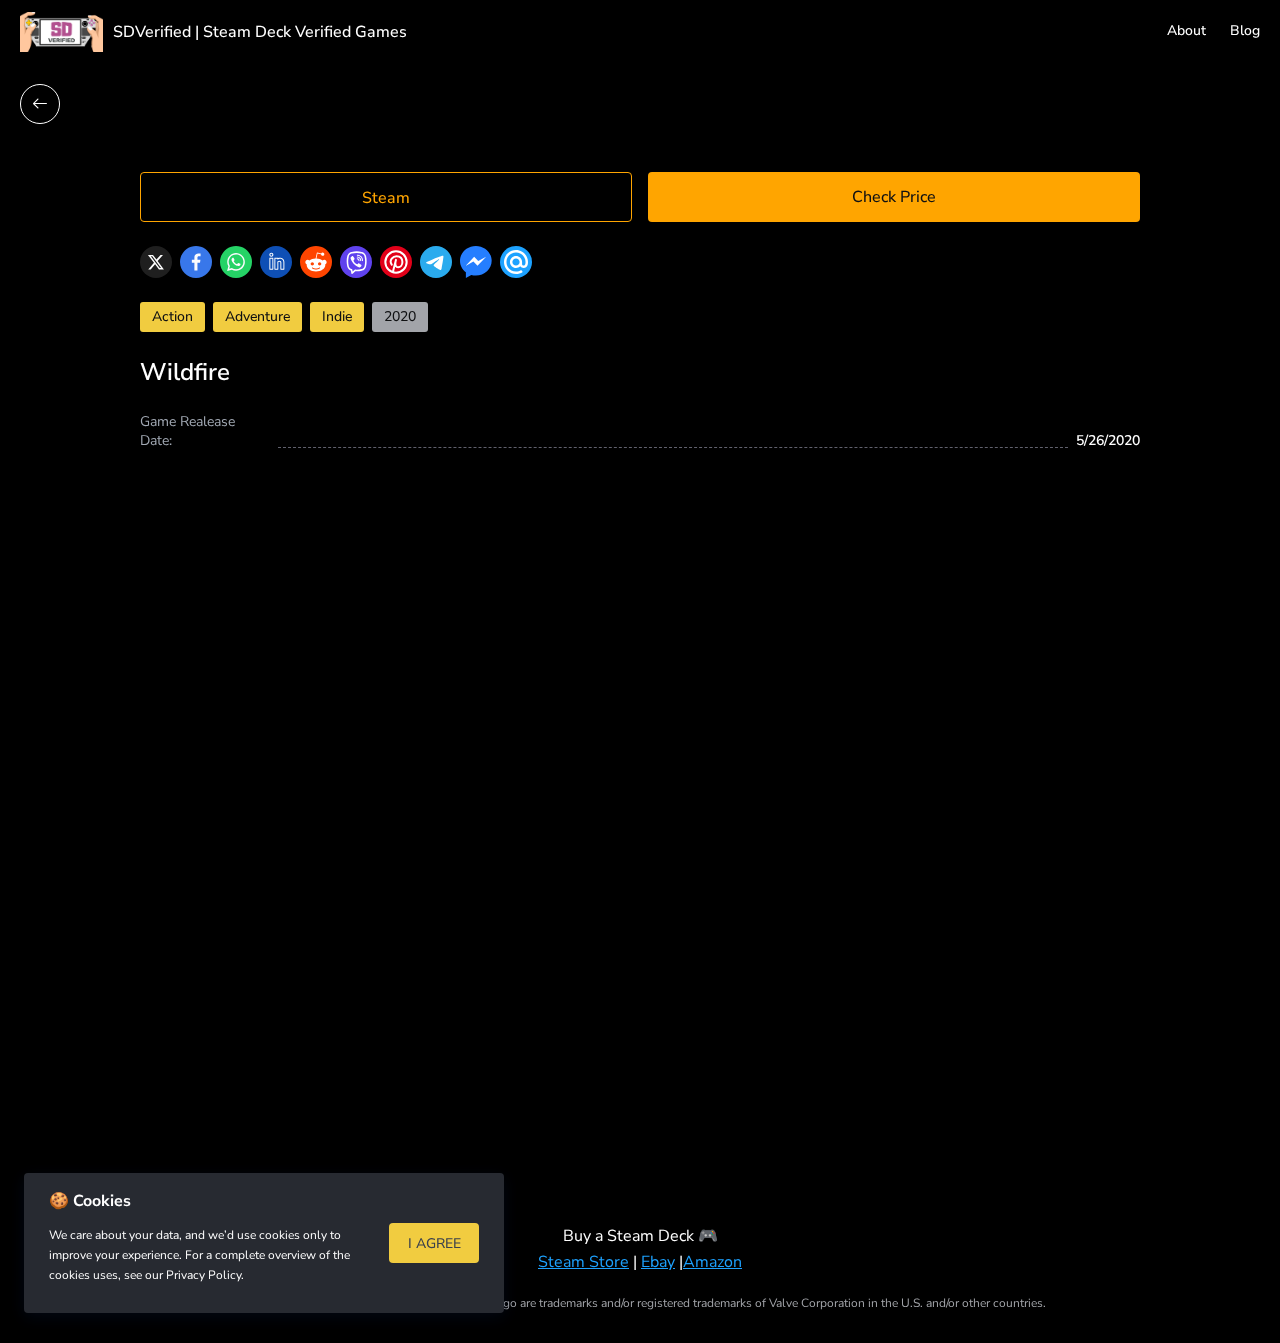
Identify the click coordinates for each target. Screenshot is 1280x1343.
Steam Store (583, 1262)
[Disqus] (640, 819)
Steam (386, 198)
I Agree (434, 1243)
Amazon (712, 1262)
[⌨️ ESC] (40, 104)
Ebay (658, 1262)
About (1186, 30)
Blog (1245, 30)
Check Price (894, 197)
